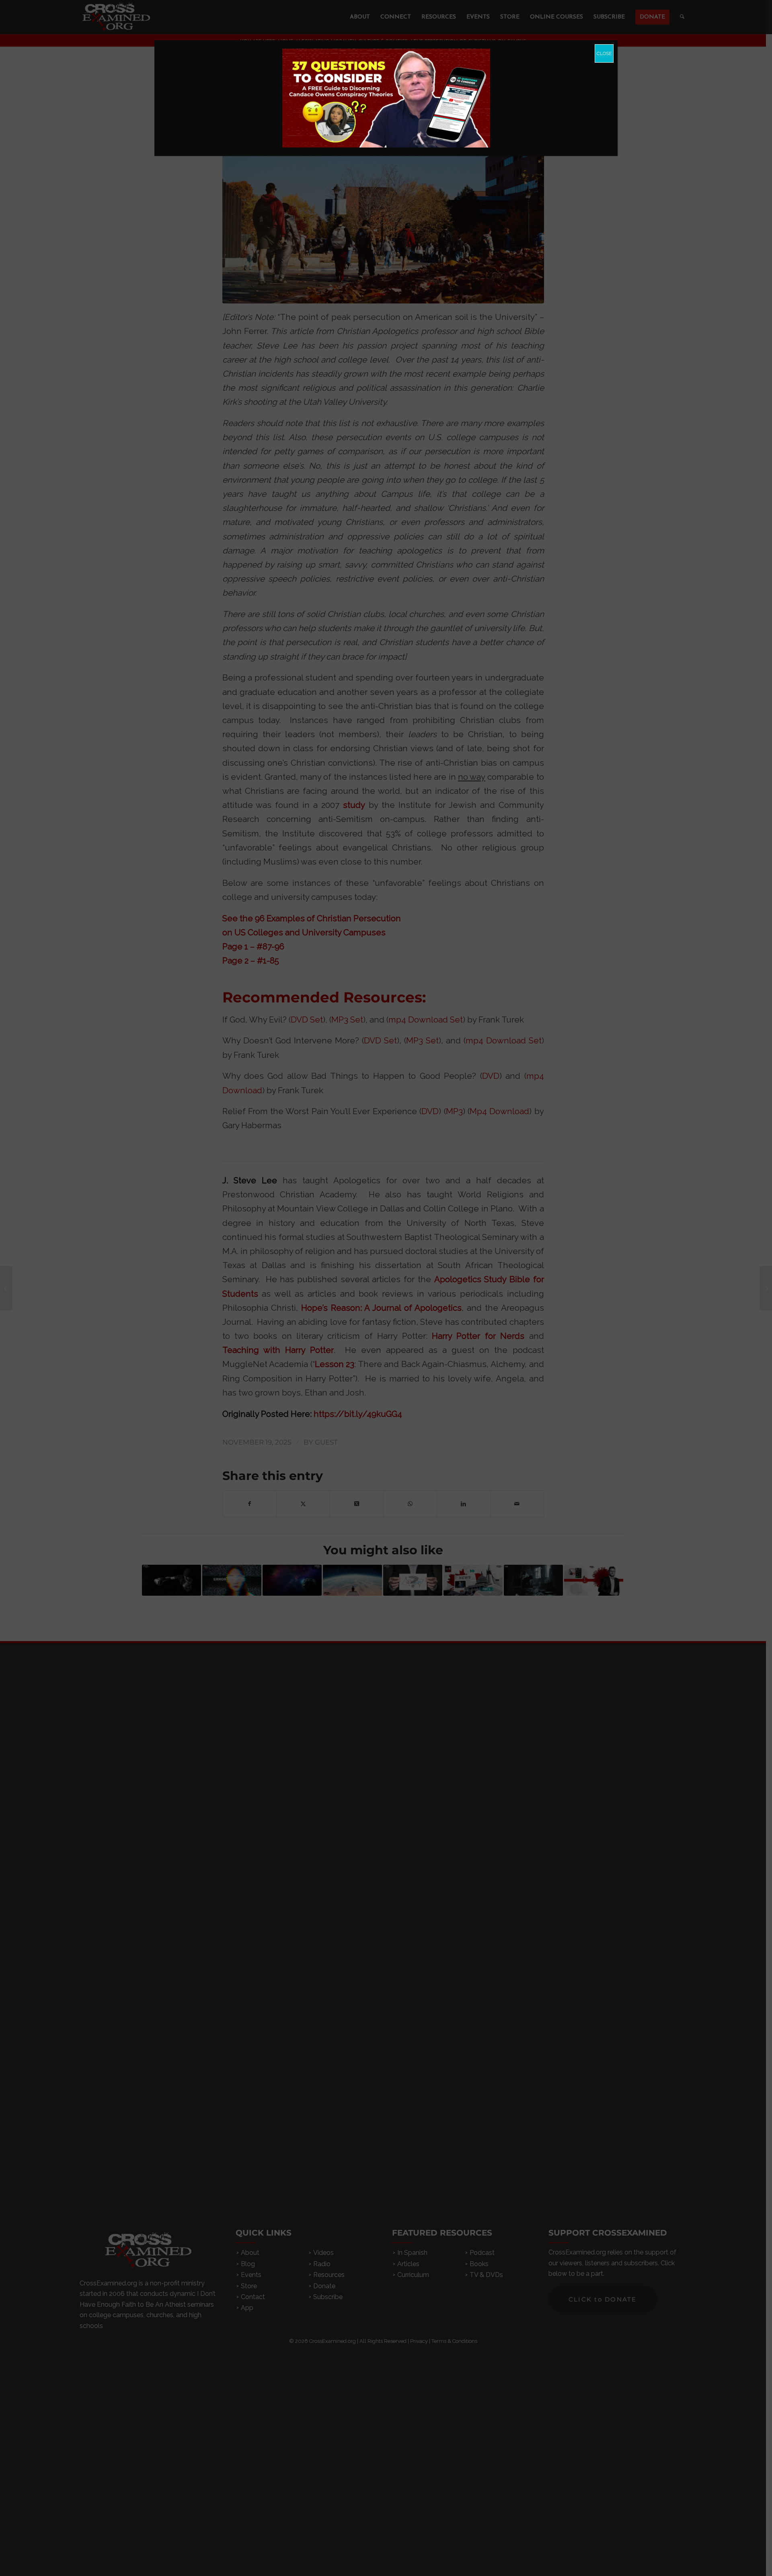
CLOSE (604, 53)
